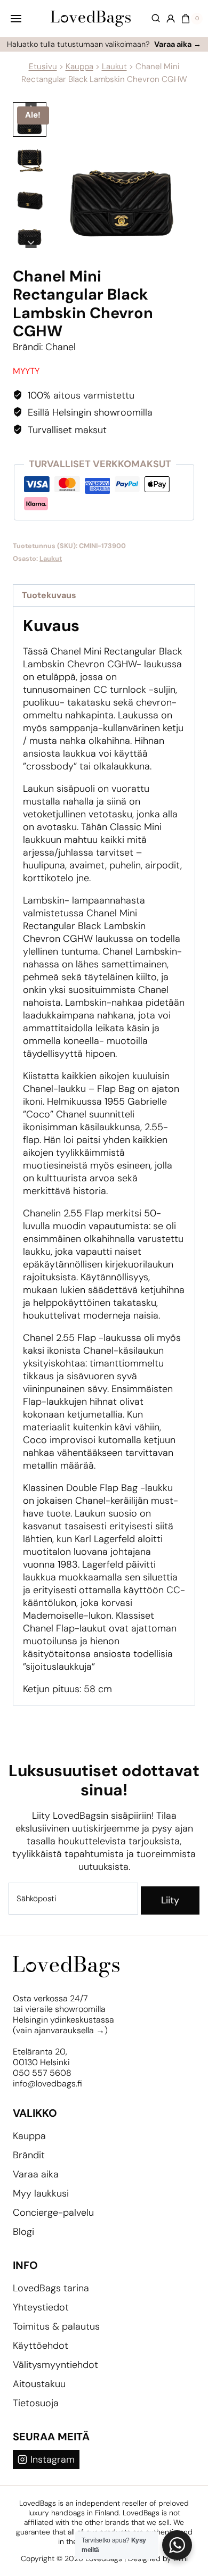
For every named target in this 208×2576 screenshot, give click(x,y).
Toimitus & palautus (56, 2326)
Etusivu (43, 67)
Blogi (23, 2232)
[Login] (171, 19)
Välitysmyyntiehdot (55, 2365)
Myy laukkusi (41, 2193)
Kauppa (79, 67)
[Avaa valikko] (16, 18)
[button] (30, 156)
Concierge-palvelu (53, 2213)
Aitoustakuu (39, 2384)
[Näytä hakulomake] (151, 19)
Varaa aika (36, 2174)
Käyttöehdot (41, 2346)
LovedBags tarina (51, 2288)
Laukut (114, 67)
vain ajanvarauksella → (60, 2030)
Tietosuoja (36, 2403)
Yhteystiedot (41, 2307)
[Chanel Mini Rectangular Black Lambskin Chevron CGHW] (122, 175)
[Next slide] (31, 242)
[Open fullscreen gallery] (185, 237)
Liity (170, 1900)
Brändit (29, 2155)
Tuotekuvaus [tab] (49, 595)
